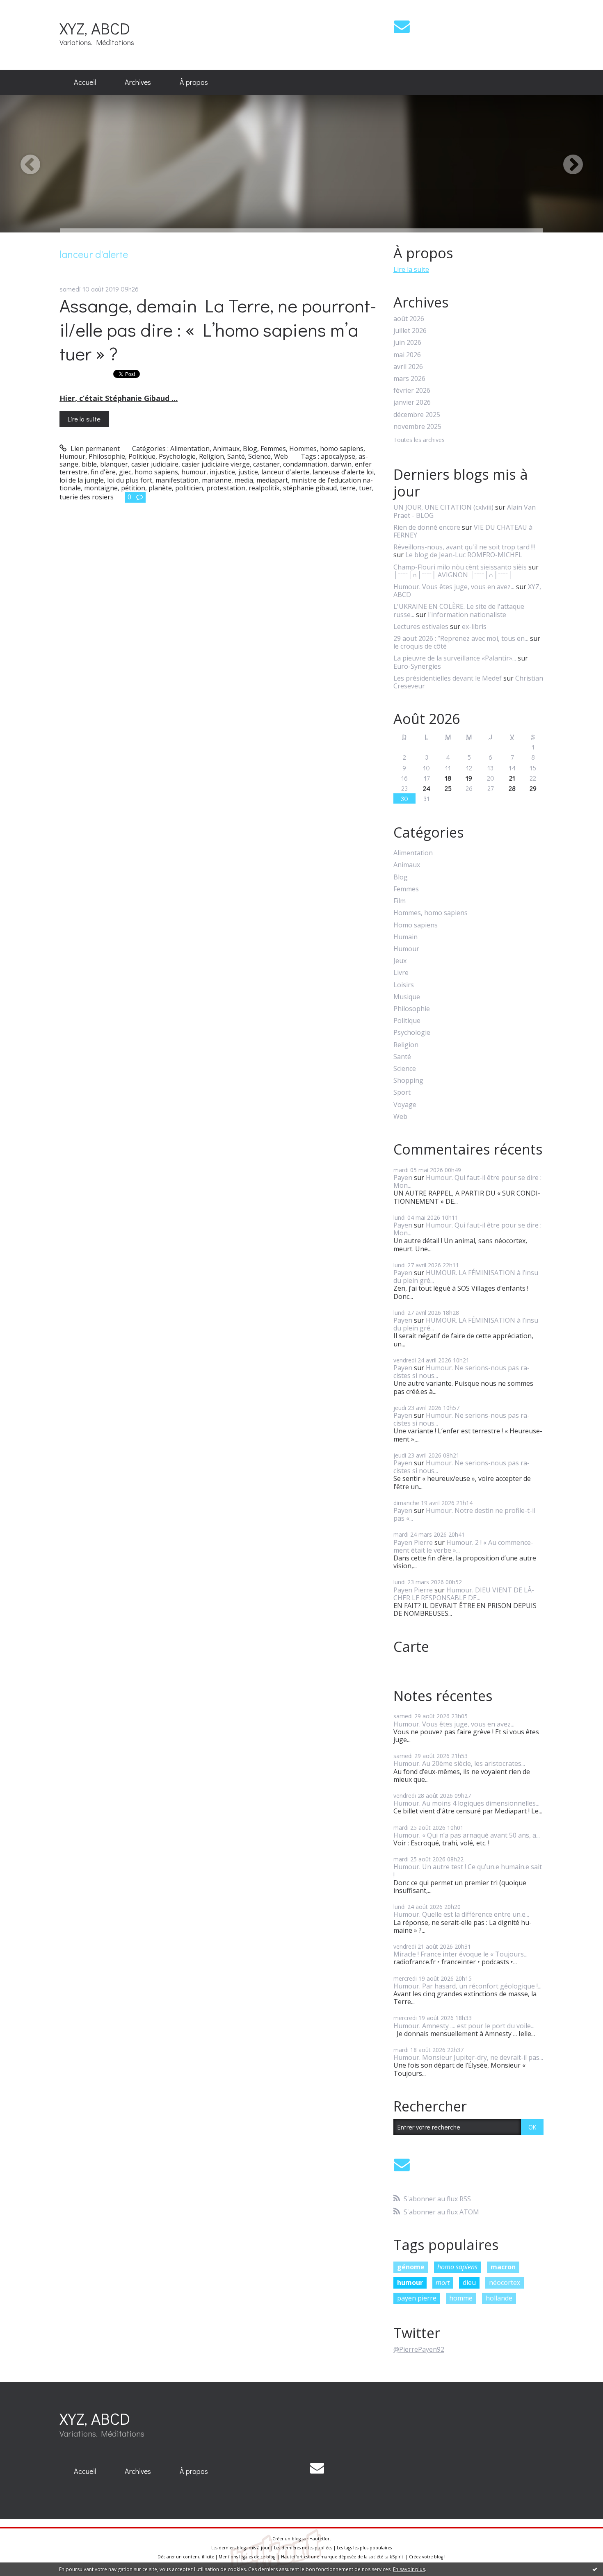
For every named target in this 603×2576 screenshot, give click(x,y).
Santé (236, 456)
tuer (365, 488)
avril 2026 (408, 367)
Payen (403, 1178)
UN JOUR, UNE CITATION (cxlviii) (443, 507)
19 (469, 778)
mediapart (272, 480)
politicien (189, 488)
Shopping (408, 1081)
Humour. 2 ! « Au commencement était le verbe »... (463, 1546)
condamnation (305, 464)
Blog (250, 449)
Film (400, 901)
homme (461, 2298)
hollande (499, 2298)
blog (439, 2557)
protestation (226, 488)
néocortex (505, 2282)
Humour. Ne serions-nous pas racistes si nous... (461, 1372)
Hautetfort (320, 2539)
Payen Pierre (413, 1542)
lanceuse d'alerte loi (343, 472)
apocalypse (338, 456)
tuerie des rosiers (87, 497)
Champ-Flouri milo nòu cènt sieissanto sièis (460, 567)
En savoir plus (409, 2569)
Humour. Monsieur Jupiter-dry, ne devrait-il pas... (468, 2057)
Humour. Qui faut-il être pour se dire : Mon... (467, 1181)
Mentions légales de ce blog (247, 2557)
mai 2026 (407, 355)
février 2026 (412, 391)
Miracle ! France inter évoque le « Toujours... (460, 1954)
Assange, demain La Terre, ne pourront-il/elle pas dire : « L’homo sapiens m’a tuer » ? (218, 329)
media (244, 480)
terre (348, 488)
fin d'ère (103, 472)
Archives (138, 82)
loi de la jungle (82, 480)
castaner (266, 464)
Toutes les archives (419, 440)
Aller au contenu (29, 7)
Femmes (273, 449)
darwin (341, 464)
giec (125, 472)
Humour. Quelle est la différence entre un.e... (461, 1914)
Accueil (85, 82)
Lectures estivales (421, 626)
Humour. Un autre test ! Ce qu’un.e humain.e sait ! (468, 1871)
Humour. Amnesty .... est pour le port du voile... (464, 2026)
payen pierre (417, 2298)
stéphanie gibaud (310, 488)
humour (194, 472)
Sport (402, 1092)
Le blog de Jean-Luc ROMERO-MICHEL (464, 555)
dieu (469, 2282)
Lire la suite (84, 419)
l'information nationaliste (467, 615)
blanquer (114, 464)
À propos (194, 82)
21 (512, 778)
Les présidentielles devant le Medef (448, 678)
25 (448, 788)
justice (248, 472)
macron (503, 2267)
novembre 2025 (417, 427)
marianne (217, 480)
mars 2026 (409, 379)
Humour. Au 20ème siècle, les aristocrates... (459, 1763)
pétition (133, 488)
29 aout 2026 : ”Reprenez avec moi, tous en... (461, 638)
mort (443, 2282)
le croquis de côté (420, 646)
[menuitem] (85, 82)
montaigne (101, 488)
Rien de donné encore (427, 527)
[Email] (402, 26)
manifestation (177, 480)
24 (427, 788)
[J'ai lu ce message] (595, 2569)
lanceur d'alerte (285, 472)
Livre (401, 973)
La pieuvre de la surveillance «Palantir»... (455, 658)
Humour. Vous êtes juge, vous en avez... (454, 587)
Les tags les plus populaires (364, 2548)
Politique (142, 456)
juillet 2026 (410, 331)
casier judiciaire (155, 464)
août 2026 (409, 319)
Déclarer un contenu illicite (186, 2557)
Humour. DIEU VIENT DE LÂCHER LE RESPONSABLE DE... (464, 1594)
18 (448, 778)
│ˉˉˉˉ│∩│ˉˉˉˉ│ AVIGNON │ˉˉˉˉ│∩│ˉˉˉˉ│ (453, 575)
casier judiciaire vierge (216, 464)
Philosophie (107, 456)
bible (89, 464)
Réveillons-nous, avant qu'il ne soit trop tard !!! (464, 547)
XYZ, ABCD (95, 28)
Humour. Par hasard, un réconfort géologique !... (467, 1986)
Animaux (226, 449)
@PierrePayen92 (419, 2349)
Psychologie (177, 456)
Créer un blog (287, 2539)
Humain (405, 937)
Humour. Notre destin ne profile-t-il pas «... (464, 1514)
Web (281, 456)
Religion (211, 456)
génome (411, 2267)
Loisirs (404, 985)
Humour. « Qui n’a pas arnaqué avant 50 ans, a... (467, 1835)
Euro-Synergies (417, 666)
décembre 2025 (417, 415)
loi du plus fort (130, 480)
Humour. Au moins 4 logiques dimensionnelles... (466, 1803)
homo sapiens (156, 472)
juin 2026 (407, 343)
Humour (72, 456)
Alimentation (190, 449)
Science (259, 456)
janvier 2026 (412, 402)
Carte (411, 1647)
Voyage (405, 1105)
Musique (407, 997)
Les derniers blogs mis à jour (240, 2548)
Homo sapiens (416, 925)
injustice (222, 472)
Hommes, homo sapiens (326, 449)
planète (160, 488)
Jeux (400, 961)
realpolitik (264, 488)
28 (512, 788)
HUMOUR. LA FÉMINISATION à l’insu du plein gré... (466, 1277)
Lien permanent (94, 449)
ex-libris (474, 626)
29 (533, 788)
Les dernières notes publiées (303, 2548)
